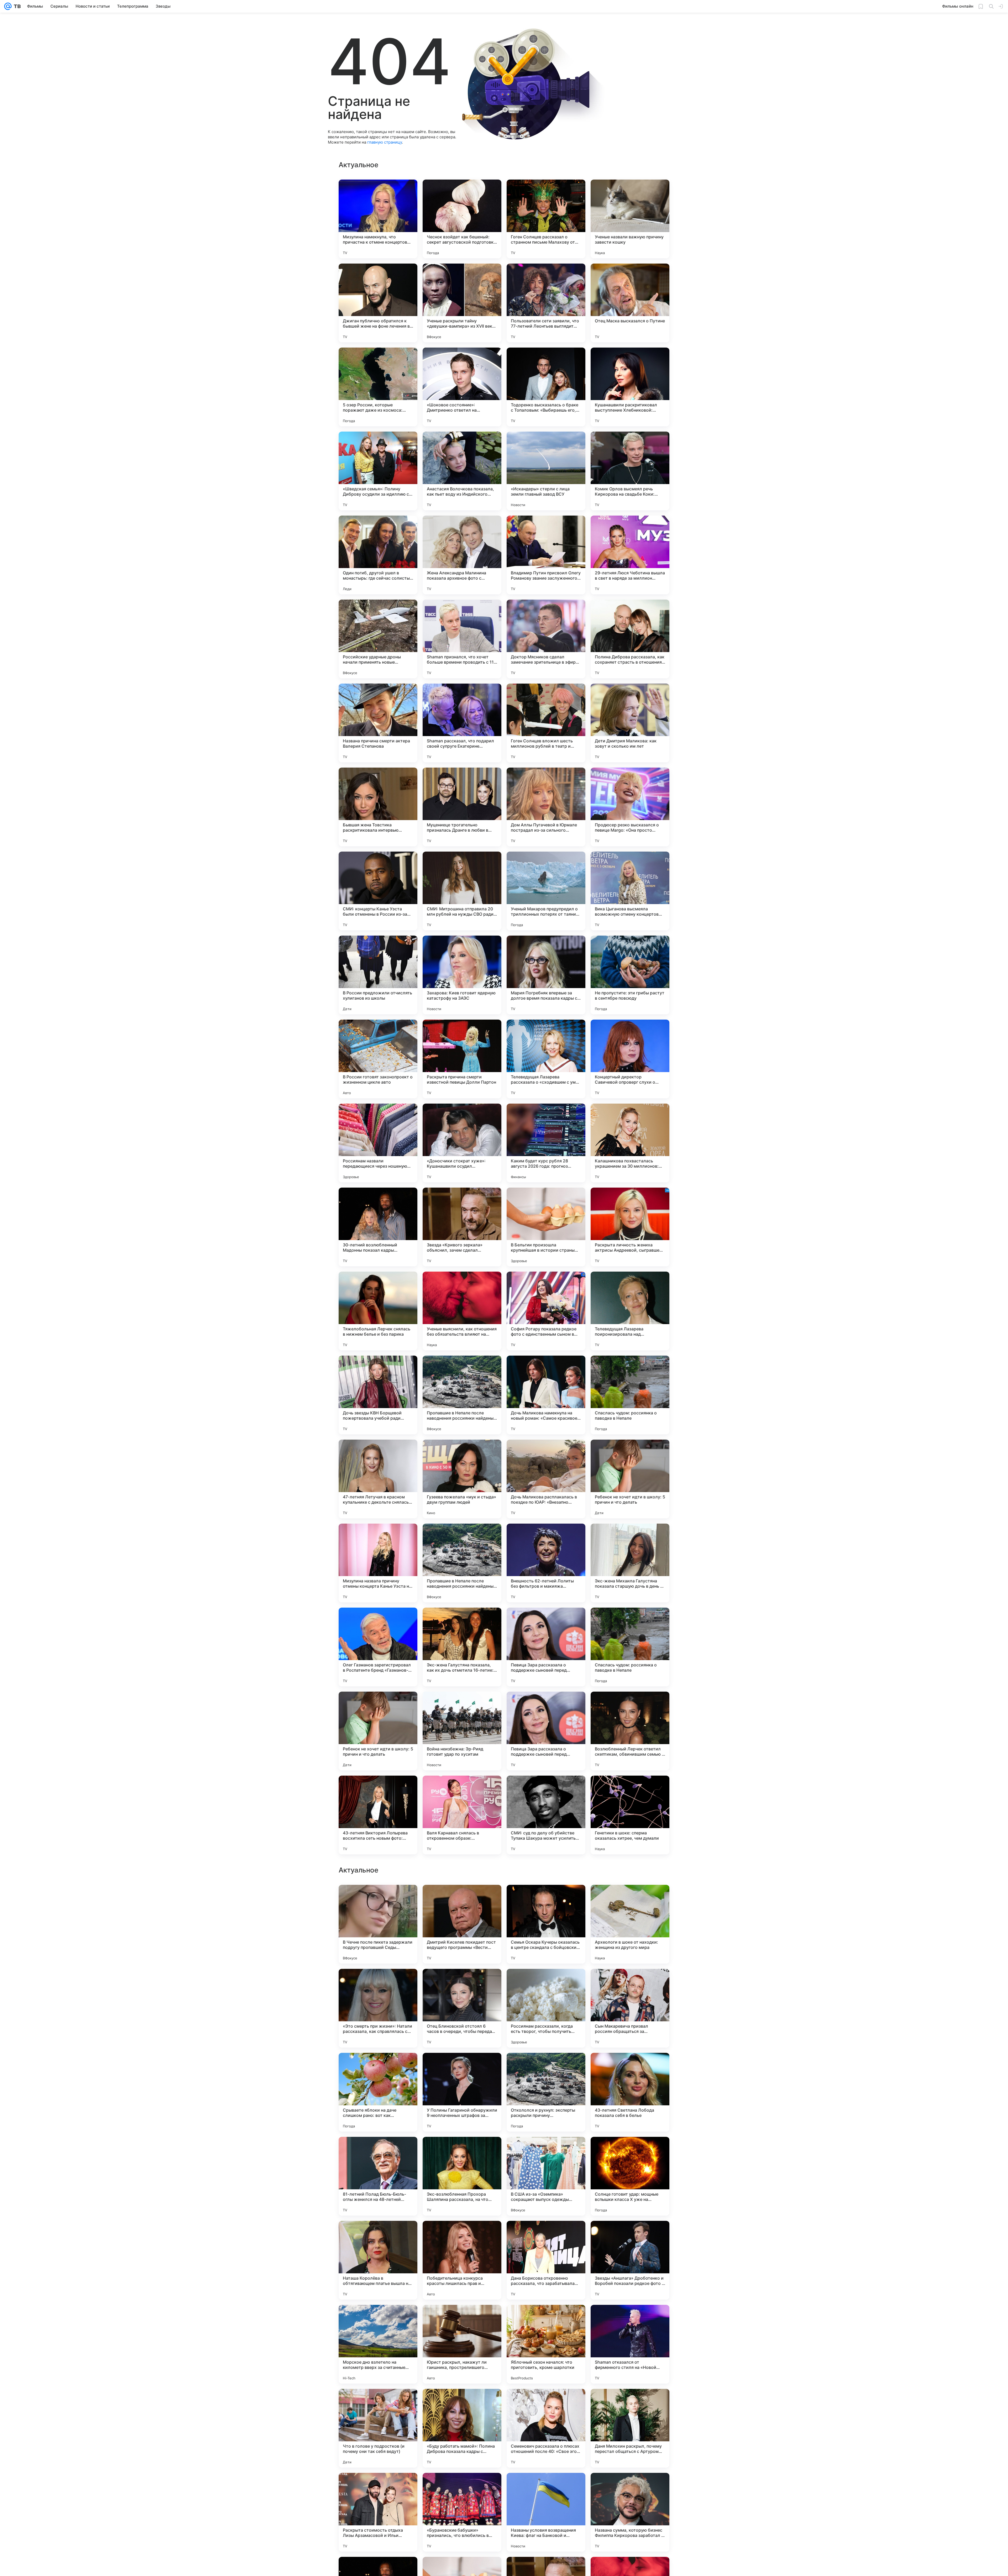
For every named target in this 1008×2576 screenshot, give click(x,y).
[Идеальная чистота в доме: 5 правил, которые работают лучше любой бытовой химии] (378, 2319)
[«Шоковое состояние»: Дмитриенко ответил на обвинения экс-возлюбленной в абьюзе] (462, 387)
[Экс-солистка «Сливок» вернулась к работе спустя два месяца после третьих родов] (546, 2487)
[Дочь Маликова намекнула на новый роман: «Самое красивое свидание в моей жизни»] (546, 1395)
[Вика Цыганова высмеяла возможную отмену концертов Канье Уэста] (630, 891)
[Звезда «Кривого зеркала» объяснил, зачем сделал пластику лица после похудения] (462, 1227)
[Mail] (8, 6)
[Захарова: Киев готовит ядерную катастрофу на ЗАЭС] (462, 975)
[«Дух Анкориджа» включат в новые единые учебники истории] (630, 2151)
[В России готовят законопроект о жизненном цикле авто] (378, 1059)
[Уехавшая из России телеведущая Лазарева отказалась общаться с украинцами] (462, 2403)
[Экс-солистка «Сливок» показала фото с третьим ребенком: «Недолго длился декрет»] (630, 2319)
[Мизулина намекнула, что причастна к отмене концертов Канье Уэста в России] (378, 219)
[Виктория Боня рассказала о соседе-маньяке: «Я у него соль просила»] (462, 2067)
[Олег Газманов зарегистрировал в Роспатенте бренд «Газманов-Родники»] (378, 1647)
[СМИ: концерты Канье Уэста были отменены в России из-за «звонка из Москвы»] (378, 891)
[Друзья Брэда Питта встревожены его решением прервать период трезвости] (546, 2151)
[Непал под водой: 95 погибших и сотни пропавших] (630, 2403)
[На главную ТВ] (16, 6)
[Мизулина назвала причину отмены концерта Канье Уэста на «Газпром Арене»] (378, 1563)
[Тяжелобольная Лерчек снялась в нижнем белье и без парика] (378, 1311)
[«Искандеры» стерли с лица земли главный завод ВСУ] (546, 471)
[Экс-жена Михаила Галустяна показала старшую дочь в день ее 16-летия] (630, 1563)
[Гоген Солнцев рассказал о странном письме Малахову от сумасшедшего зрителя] (546, 219)
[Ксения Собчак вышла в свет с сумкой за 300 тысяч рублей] (546, 2319)
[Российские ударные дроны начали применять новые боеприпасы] (378, 639)
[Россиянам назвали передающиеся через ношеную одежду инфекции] (378, 1143)
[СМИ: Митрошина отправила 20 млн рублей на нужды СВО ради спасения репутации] (462, 891)
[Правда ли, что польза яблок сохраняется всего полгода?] (630, 2487)
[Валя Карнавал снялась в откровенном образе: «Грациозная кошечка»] (462, 1815)
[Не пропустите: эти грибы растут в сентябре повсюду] (630, 975)
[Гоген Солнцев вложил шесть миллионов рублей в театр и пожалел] (546, 723)
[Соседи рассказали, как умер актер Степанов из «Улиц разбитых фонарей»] (546, 2235)
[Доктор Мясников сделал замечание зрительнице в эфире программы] (546, 639)
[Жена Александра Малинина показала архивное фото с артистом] (462, 555)
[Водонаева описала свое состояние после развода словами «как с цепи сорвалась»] (462, 2151)
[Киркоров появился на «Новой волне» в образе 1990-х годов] (546, 1983)
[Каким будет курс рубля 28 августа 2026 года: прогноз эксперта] (546, 1143)
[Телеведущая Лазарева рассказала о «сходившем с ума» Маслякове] (546, 1059)
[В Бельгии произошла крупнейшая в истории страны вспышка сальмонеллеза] (546, 1227)
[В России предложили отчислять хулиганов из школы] (378, 975)
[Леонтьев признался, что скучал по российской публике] (462, 2319)
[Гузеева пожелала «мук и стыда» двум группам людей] (462, 1479)
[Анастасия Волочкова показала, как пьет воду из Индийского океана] (462, 471)
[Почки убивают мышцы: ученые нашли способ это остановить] (630, 1983)
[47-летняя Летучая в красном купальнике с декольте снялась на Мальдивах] (378, 1479)
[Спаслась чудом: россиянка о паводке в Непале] (630, 1395)
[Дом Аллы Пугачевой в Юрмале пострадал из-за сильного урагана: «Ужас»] (546, 807)
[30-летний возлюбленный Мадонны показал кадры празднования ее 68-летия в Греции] (378, 1227)
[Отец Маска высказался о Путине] (630, 303)
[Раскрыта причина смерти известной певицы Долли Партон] (462, 1059)
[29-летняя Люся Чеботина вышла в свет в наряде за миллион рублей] (630, 555)
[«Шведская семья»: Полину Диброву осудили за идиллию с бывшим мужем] (378, 471)
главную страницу (385, 142)
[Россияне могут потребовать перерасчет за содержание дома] (462, 2487)
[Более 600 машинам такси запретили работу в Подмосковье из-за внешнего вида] (462, 2235)
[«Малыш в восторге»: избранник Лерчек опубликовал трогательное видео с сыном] (462, 1983)
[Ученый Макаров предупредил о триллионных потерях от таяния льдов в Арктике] (546, 891)
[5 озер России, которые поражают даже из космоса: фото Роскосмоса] (378, 387)
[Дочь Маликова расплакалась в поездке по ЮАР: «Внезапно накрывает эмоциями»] (546, 1479)
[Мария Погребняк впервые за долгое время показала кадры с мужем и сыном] (546, 975)
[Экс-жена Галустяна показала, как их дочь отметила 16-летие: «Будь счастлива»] (462, 1647)
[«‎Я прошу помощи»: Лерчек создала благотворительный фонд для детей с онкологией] (378, 2235)
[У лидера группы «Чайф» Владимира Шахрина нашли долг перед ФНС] (546, 2403)
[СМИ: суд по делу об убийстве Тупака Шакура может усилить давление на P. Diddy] (546, 1815)
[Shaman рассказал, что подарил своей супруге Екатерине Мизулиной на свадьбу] (462, 723)
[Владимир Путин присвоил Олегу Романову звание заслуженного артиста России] (546, 555)
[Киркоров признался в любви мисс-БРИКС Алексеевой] (462, 1899)
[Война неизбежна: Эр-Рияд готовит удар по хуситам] (462, 1731)
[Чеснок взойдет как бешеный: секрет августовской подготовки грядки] (462, 219)
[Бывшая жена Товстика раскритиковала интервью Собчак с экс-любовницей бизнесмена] (378, 807)
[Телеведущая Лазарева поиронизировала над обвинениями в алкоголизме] (630, 1311)
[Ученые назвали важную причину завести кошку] (630, 219)
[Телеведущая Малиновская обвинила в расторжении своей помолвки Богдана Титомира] (378, 2403)
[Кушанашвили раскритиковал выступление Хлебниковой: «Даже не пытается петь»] (630, 387)
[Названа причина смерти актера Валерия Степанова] (378, 723)
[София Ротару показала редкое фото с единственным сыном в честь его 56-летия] (546, 1311)
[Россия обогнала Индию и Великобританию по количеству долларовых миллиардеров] (378, 2151)
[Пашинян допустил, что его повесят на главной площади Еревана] (378, 2067)
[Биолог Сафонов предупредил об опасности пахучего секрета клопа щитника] (378, 2487)
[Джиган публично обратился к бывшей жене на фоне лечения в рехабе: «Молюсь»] (378, 303)
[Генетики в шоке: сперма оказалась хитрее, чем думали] (630, 1815)
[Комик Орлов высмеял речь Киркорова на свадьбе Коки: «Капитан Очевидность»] (630, 471)
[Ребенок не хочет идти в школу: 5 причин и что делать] (630, 1479)
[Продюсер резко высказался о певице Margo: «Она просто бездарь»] (630, 807)
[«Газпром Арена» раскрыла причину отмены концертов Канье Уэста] (630, 1899)
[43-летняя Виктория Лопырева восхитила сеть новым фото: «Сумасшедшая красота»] (378, 1815)
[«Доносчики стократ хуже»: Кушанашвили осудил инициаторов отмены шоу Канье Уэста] (462, 1143)
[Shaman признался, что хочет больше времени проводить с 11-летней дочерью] (462, 639)
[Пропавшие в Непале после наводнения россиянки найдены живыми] (462, 1395)
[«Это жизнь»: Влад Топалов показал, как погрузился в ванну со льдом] (630, 2067)
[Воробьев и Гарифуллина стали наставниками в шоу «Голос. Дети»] (546, 1899)
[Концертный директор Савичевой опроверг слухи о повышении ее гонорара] (630, 1059)
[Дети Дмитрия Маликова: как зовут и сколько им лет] (630, 723)
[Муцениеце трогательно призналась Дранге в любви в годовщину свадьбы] (462, 807)
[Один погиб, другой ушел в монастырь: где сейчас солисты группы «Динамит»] (378, 555)
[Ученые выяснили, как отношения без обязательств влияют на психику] (462, 1311)
